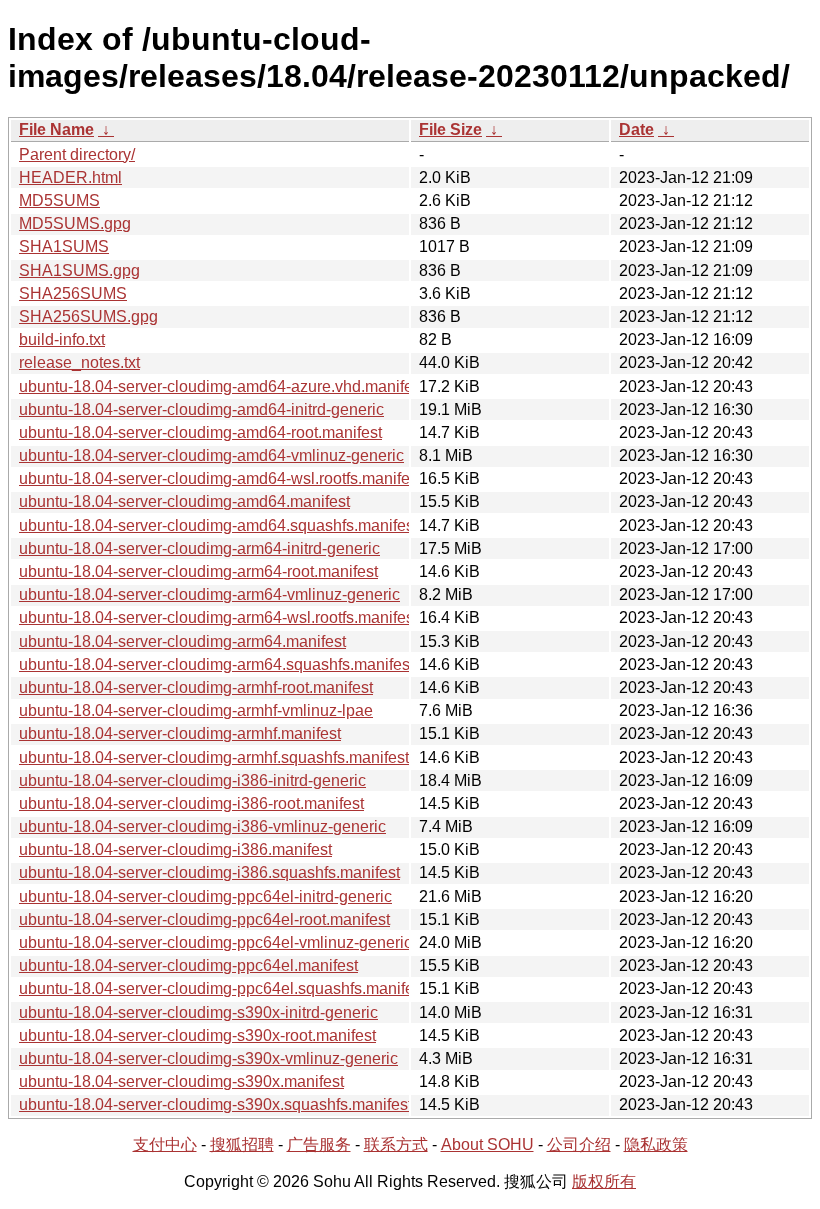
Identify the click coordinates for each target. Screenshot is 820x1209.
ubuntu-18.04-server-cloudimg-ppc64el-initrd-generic (205, 896)
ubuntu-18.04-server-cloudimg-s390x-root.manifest (197, 1035)
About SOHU (487, 1144)
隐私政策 (656, 1144)
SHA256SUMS (73, 293)
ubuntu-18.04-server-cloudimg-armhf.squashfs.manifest (214, 757)
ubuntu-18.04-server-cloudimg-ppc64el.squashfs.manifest (222, 988)
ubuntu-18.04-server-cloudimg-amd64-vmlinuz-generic (211, 455)
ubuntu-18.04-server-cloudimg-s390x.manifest (181, 1081)
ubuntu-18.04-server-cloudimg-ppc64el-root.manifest (204, 919)
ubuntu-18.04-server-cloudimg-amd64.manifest (184, 501)
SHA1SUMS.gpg (79, 270)
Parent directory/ (77, 154)
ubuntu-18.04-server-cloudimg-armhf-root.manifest (196, 687)
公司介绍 (579, 1144)
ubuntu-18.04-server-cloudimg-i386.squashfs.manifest (209, 872)
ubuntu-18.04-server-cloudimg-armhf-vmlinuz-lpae (196, 710)
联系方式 (396, 1144)
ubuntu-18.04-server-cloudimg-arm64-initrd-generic (199, 548)
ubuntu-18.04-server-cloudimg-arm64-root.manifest (198, 571)
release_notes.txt (79, 362)
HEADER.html (70, 177)
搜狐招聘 (242, 1144)
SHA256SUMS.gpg (88, 316)
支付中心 (165, 1144)
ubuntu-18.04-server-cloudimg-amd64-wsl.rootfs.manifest (220, 478)
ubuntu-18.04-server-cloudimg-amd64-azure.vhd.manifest (222, 386)
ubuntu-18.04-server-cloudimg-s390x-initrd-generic (198, 1012)
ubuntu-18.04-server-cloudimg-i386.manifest (175, 849)
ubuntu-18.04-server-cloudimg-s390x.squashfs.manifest (215, 1104)
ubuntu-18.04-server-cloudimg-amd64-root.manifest (200, 432)
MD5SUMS (59, 200)
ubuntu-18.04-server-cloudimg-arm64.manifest (182, 641)
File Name (56, 129)
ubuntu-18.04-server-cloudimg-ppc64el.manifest (188, 965)
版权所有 (604, 1181)
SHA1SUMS (64, 246)
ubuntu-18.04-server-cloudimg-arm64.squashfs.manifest (216, 664)
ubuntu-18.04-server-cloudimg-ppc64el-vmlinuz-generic (215, 942)
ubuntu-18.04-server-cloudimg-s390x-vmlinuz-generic (208, 1058)
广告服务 (319, 1144)
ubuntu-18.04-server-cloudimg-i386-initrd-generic (192, 780)
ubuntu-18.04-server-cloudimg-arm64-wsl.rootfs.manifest (218, 617)
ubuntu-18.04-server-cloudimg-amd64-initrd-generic (201, 409)
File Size (450, 129)
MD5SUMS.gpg (75, 223)
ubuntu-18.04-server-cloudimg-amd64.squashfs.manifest (218, 525)
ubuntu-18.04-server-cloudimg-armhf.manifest (180, 733)
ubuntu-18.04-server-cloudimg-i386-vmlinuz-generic (202, 826)
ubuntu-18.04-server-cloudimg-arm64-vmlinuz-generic (209, 594)
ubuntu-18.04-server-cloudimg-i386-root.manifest (191, 803)
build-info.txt (62, 339)
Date (636, 129)
